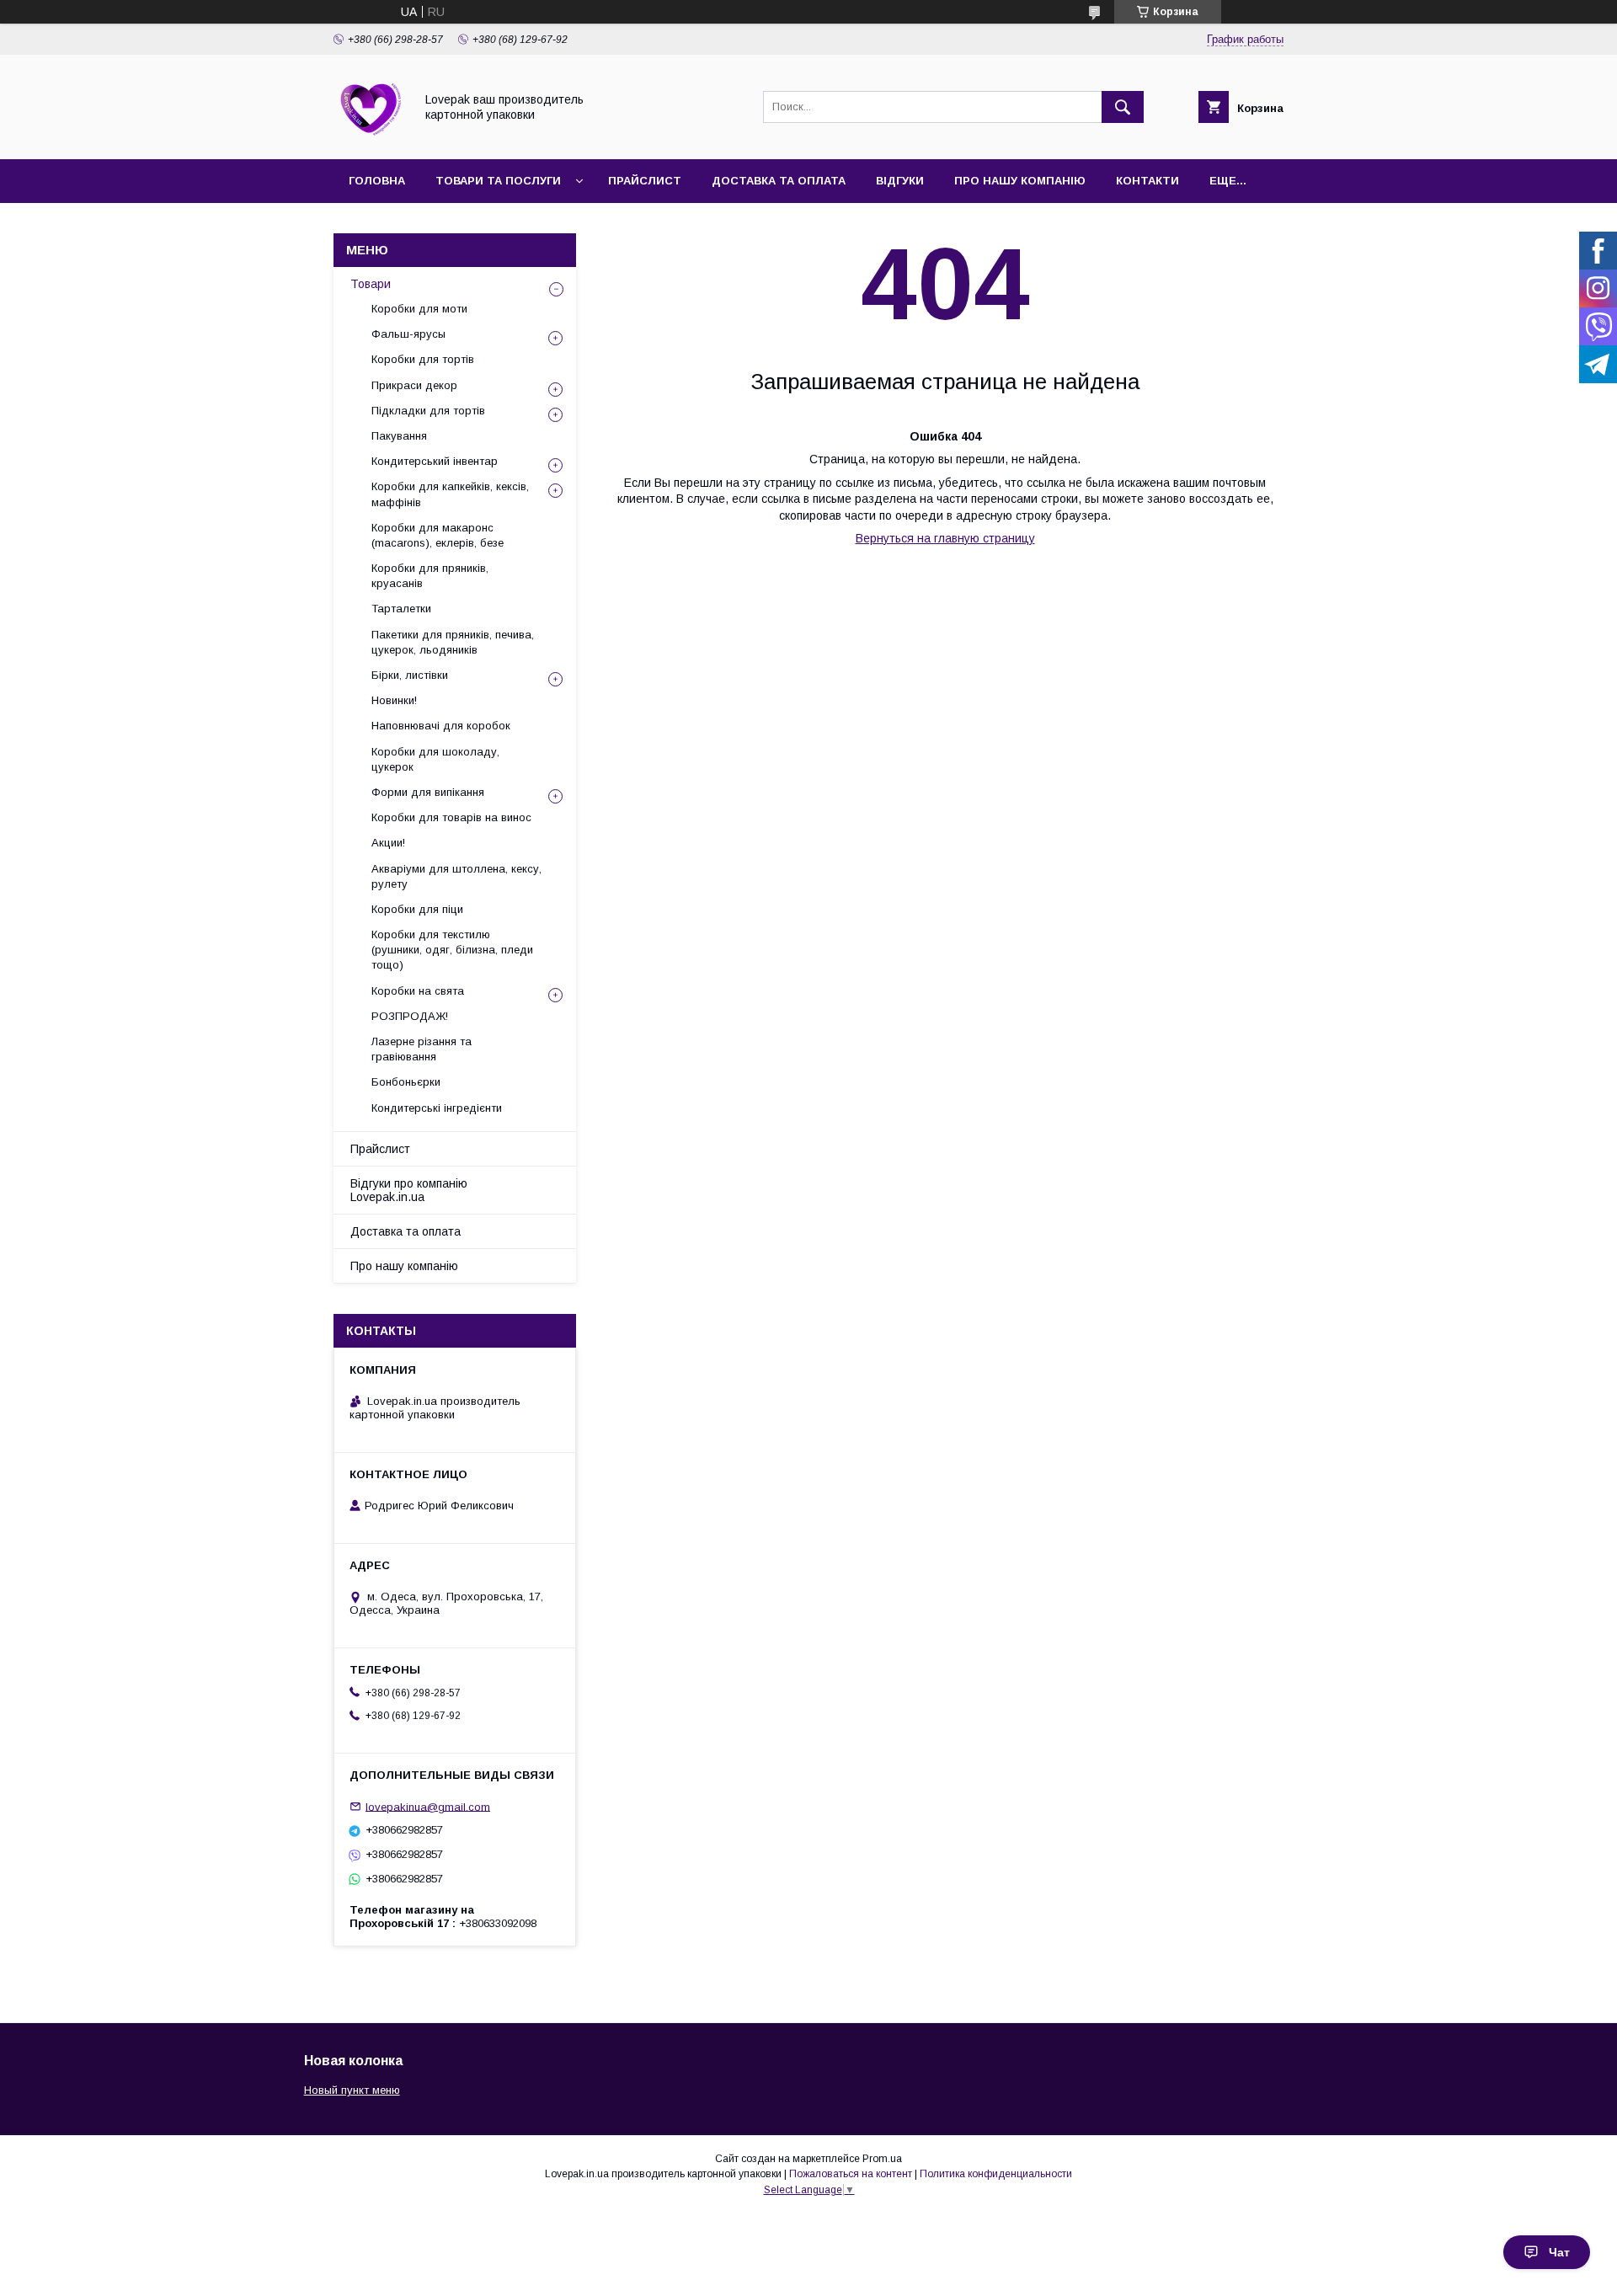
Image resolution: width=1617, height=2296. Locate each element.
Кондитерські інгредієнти (437, 1108)
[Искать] (1123, 107)
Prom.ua (882, 2159)
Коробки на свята (418, 991)
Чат (1559, 2252)
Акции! (388, 843)
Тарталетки (401, 609)
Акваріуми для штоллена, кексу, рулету (456, 876)
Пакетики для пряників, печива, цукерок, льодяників (453, 642)
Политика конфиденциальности (996, 2174)
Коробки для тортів (423, 359)
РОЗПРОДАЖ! (410, 1016)
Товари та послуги (498, 181)
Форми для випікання (428, 792)
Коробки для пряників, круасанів (430, 576)
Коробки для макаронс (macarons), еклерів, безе (438, 535)
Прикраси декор (414, 385)
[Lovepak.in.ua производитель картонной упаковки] (369, 137)
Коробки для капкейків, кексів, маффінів (450, 494)
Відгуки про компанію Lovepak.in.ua (409, 1190)
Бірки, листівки (410, 675)
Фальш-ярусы (408, 334)
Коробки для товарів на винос (451, 817)
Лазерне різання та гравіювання (422, 1049)
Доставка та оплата (779, 181)
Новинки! (394, 700)
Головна (377, 181)
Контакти (1147, 181)
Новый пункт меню (352, 2090)
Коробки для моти (419, 309)
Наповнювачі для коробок (441, 726)
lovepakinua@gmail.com (428, 1806)
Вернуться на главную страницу (945, 538)
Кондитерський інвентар (435, 461)
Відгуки (900, 181)
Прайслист (645, 181)
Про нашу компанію (1020, 181)
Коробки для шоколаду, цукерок (435, 759)
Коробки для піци (417, 909)
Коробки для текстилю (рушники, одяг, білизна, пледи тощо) (452, 950)
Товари (371, 284)
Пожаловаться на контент (851, 2174)
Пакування (399, 436)
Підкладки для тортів (428, 411)
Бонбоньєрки (406, 1082)
